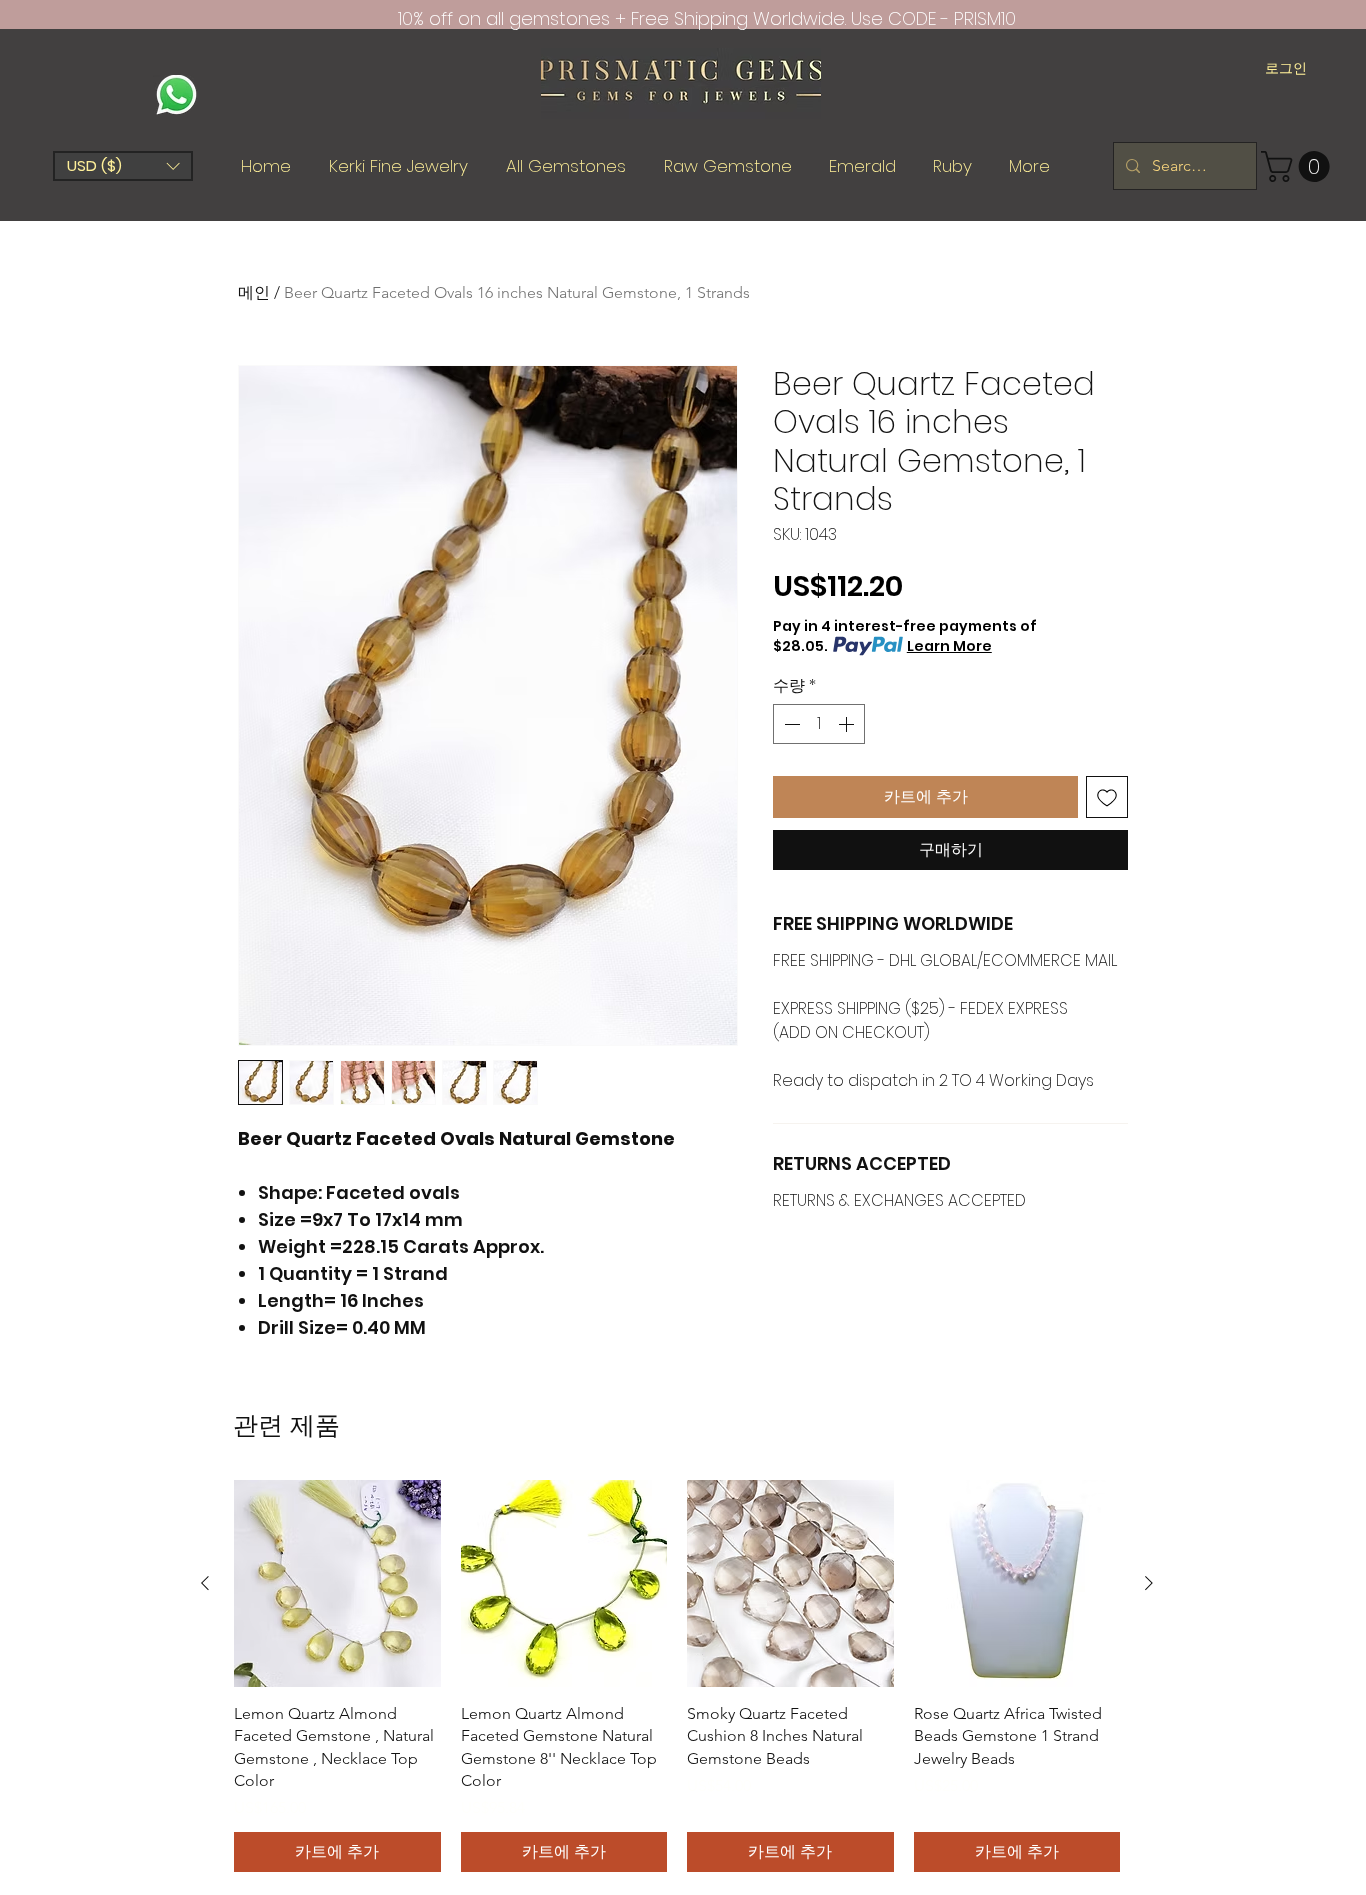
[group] (677, 1676)
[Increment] (848, 724)
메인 (254, 292)
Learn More (949, 646)
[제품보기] (337, 1583)
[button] (123, 166)
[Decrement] (790, 724)
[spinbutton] (819, 724)
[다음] (1149, 1583)
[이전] (205, 1583)
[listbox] (123, 166)
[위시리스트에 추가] (1107, 797)
